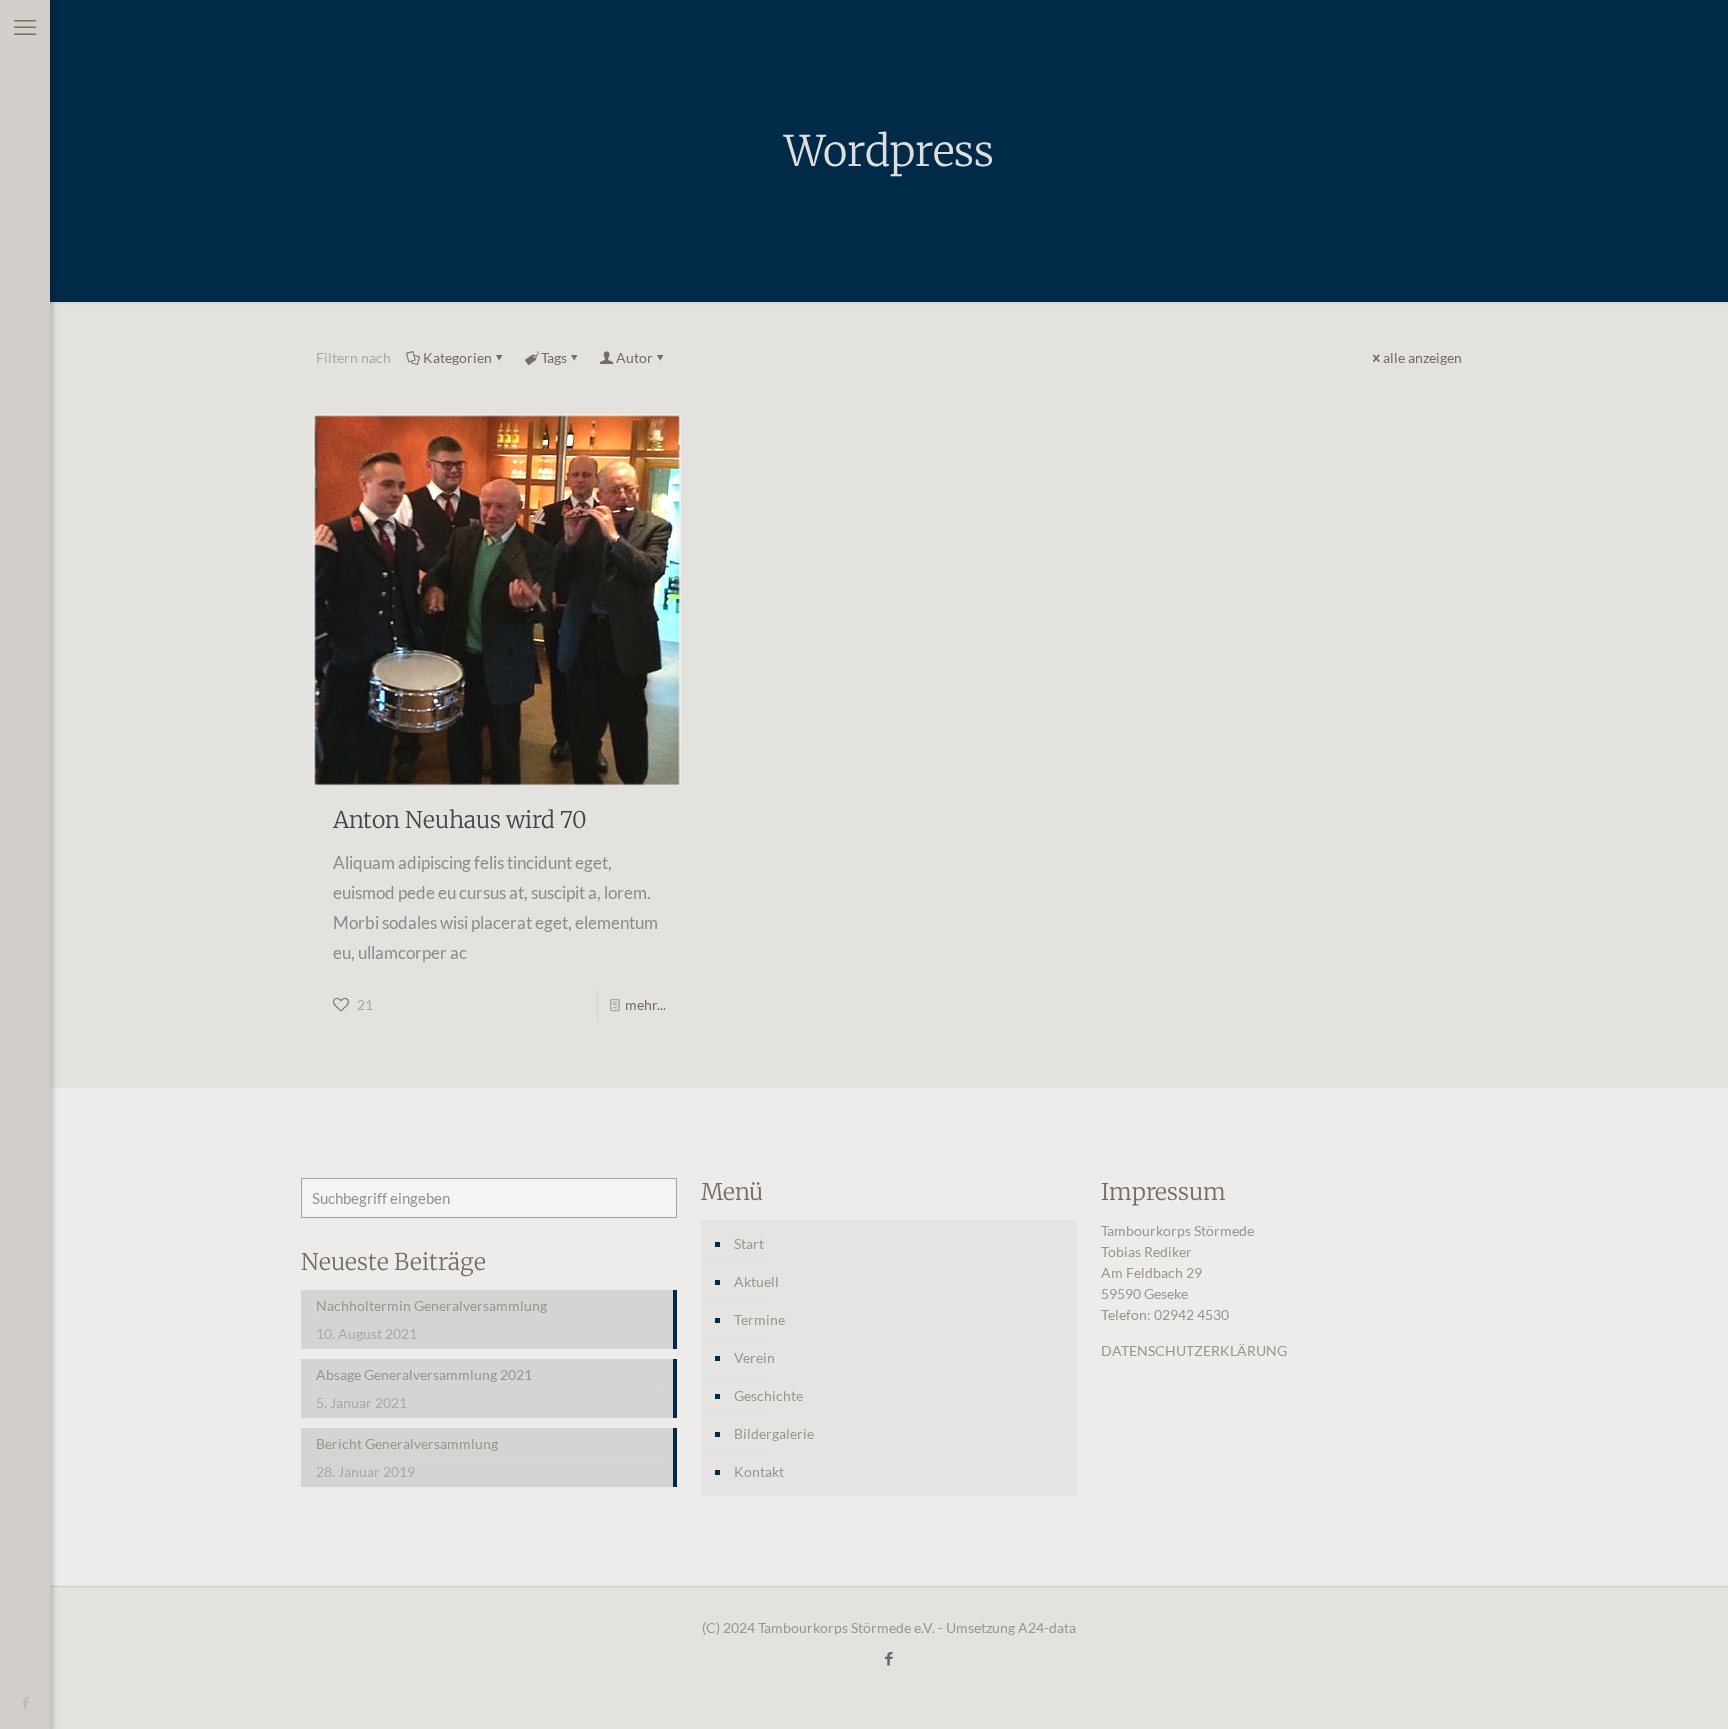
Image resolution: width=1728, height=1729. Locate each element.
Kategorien (457, 357)
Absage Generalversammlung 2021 (424, 1374)
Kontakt (759, 1471)
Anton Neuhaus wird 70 (460, 819)
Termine (759, 1319)
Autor (634, 357)
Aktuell (756, 1281)
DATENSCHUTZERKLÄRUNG (1194, 1350)
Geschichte (768, 1395)
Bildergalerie (774, 1433)
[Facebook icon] (25, 1703)
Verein (754, 1357)
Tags (554, 357)
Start (749, 1243)
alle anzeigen (1422, 357)
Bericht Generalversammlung (407, 1443)
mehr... (645, 1004)
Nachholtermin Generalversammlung (431, 1305)
